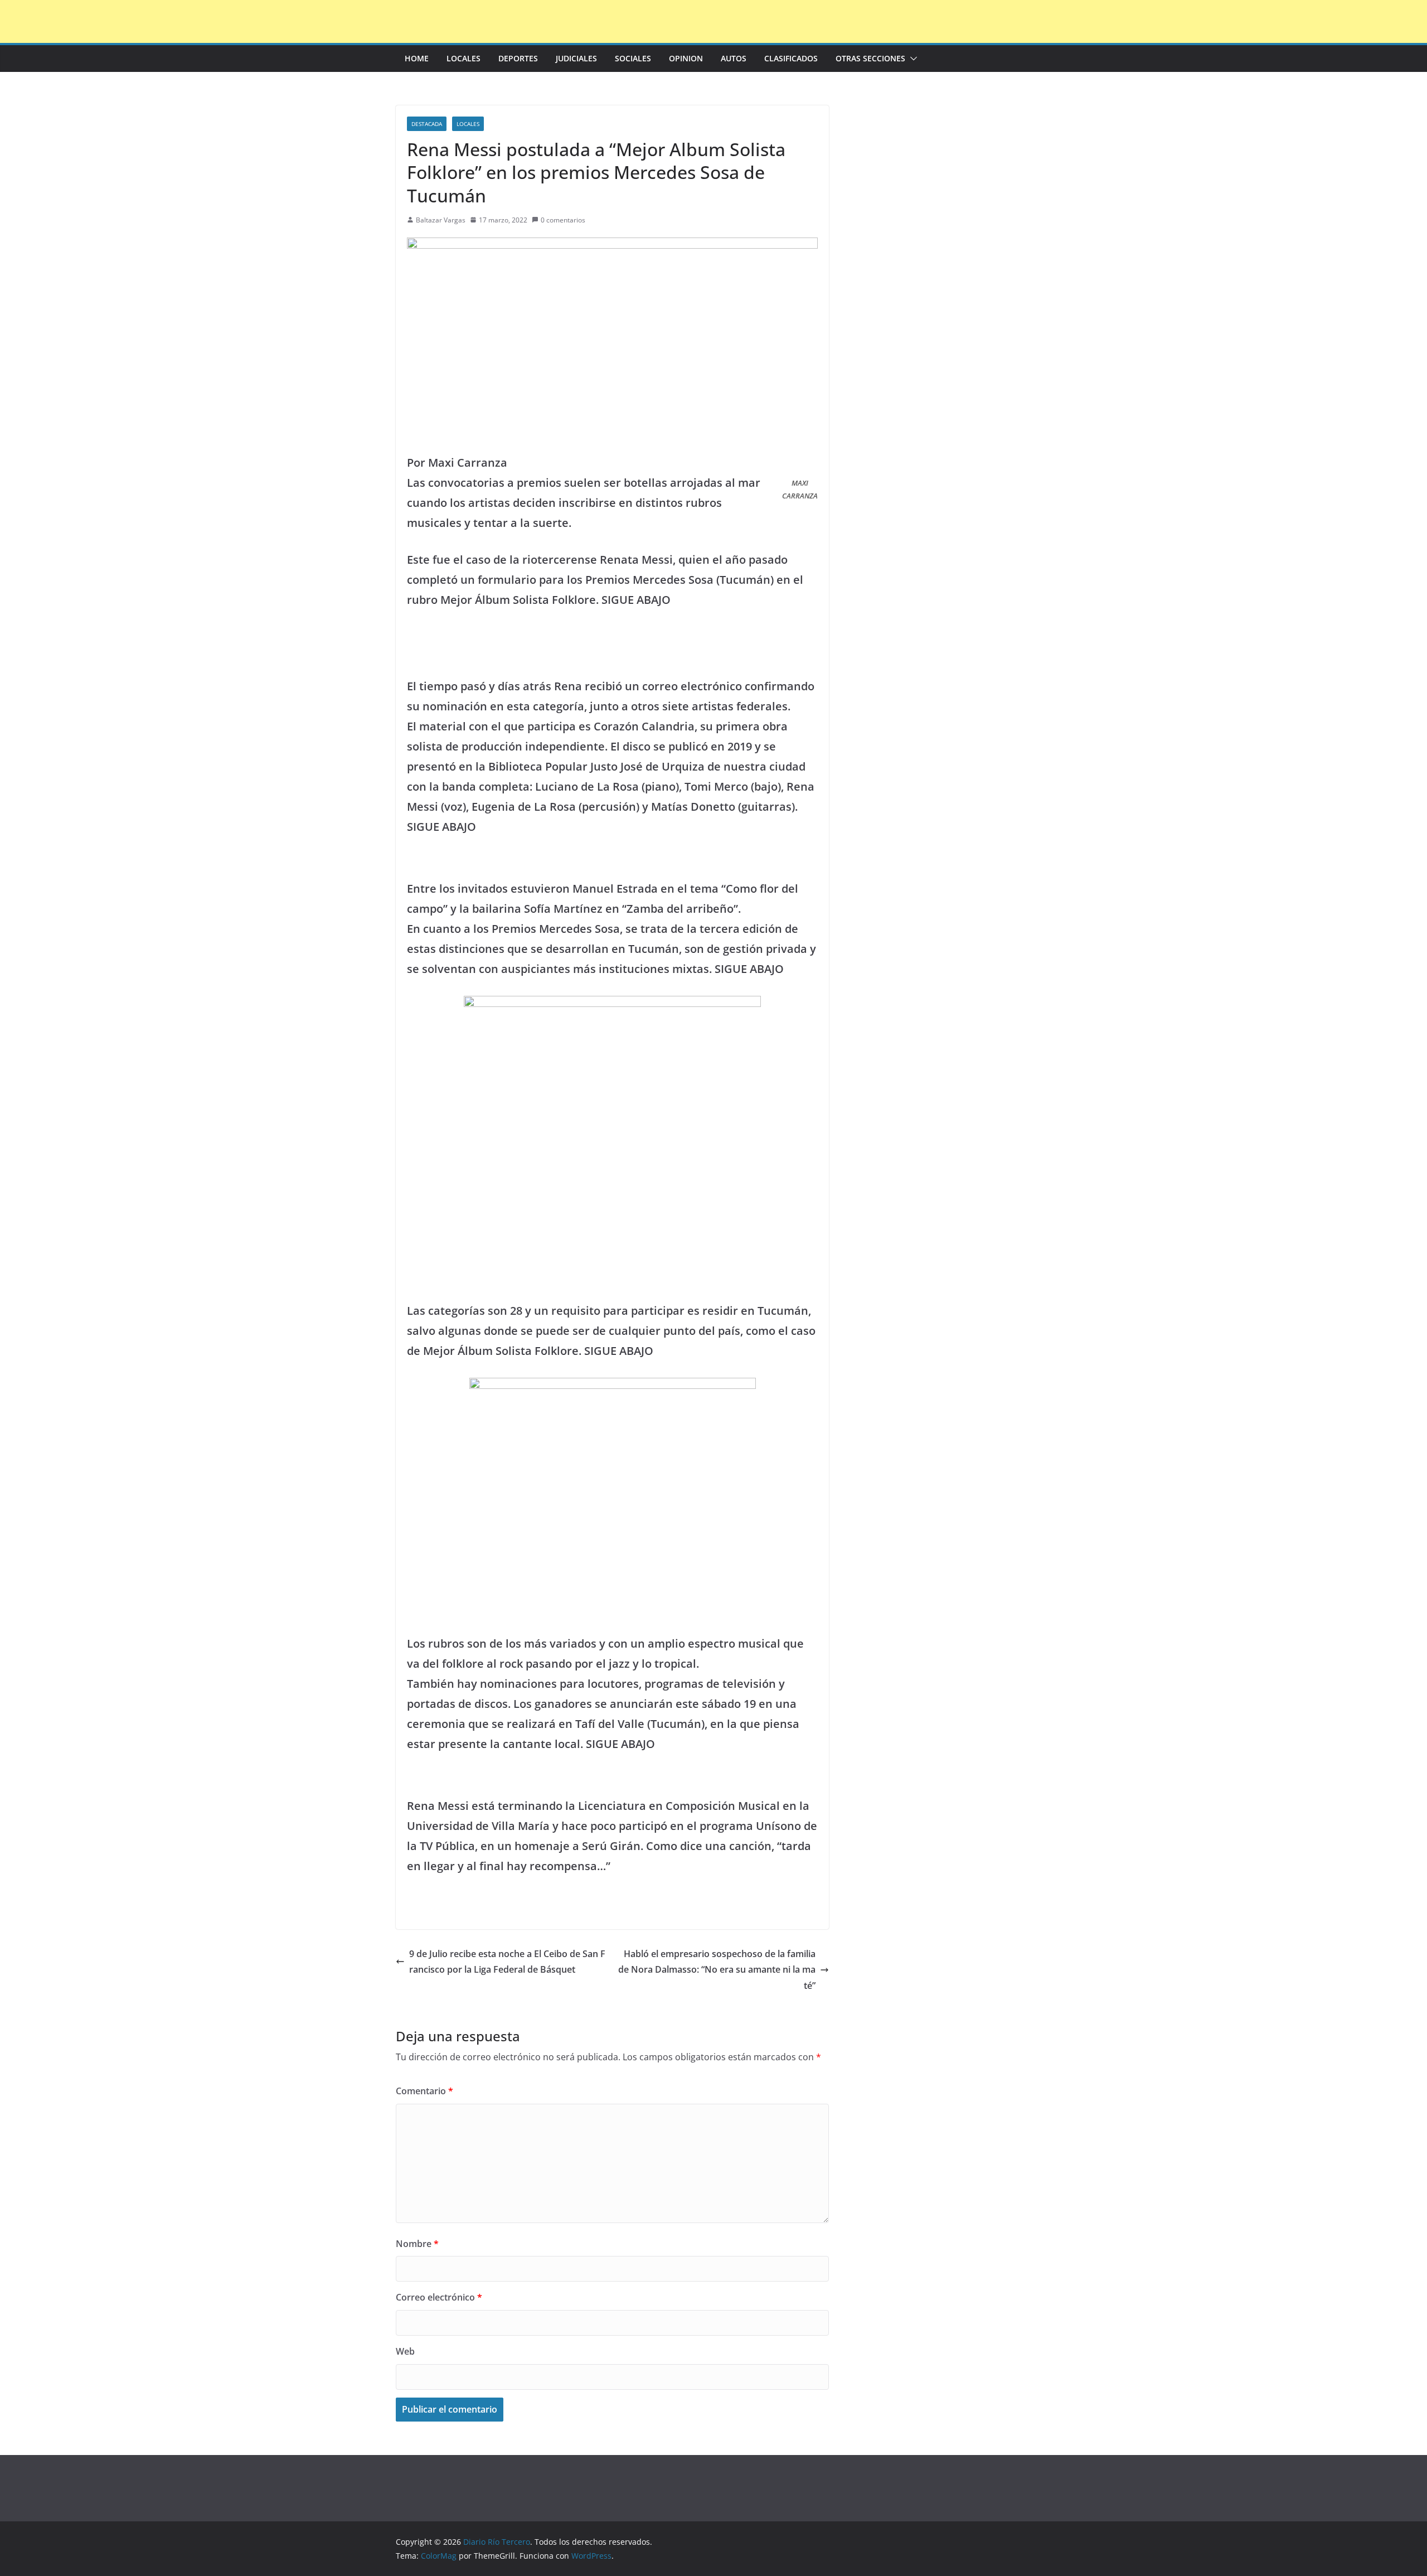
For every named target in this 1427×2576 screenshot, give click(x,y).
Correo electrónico (439, 2297)
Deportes (518, 58)
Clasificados (791, 58)
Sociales (633, 58)
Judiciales (576, 58)
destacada (427, 124)
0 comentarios (563, 220)
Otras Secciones (870, 58)
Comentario (424, 2091)
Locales (463, 58)
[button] (911, 59)
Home (417, 58)
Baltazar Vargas (441, 220)
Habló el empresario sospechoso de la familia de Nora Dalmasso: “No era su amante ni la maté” (717, 1970)
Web (405, 2351)
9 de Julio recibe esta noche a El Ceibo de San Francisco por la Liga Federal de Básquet (507, 1962)
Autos (734, 58)
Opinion (686, 58)
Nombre (417, 2244)
